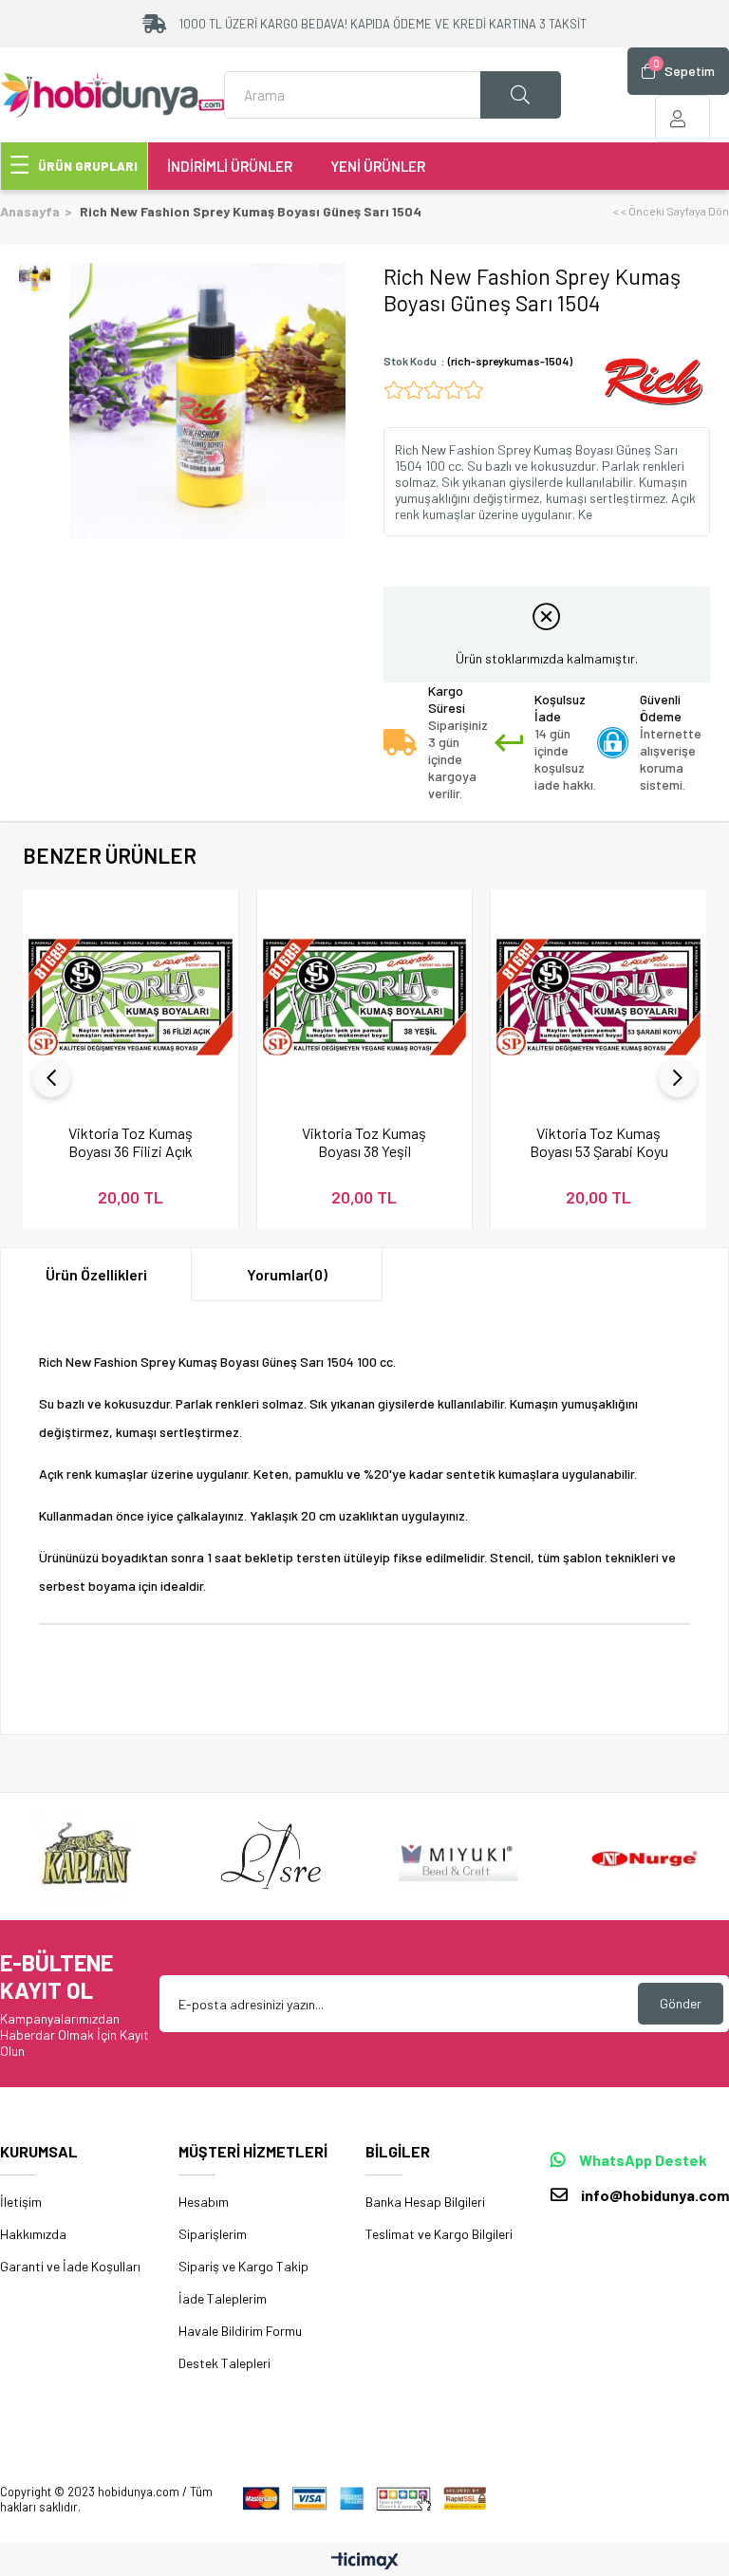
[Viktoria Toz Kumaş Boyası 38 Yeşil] (365, 997)
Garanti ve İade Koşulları (70, 2266)
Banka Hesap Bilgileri (425, 2202)
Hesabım (204, 2202)
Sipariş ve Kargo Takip (243, 2266)
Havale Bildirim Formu (240, 2331)
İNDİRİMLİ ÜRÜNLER (230, 166)
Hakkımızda (33, 2234)
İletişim (21, 2202)
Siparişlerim (213, 2234)
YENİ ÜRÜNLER (378, 166)
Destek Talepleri (224, 2363)
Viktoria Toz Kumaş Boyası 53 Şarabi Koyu (599, 1142)
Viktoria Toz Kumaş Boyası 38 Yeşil (364, 1142)
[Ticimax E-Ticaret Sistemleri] (365, 2562)
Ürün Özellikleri (96, 1274)
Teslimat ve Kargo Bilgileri (439, 2234)
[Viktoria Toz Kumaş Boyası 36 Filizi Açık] (131, 997)
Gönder (681, 2003)
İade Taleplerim (223, 2298)
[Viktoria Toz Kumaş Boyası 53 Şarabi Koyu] (598, 997)
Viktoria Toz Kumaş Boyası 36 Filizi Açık (131, 1142)
